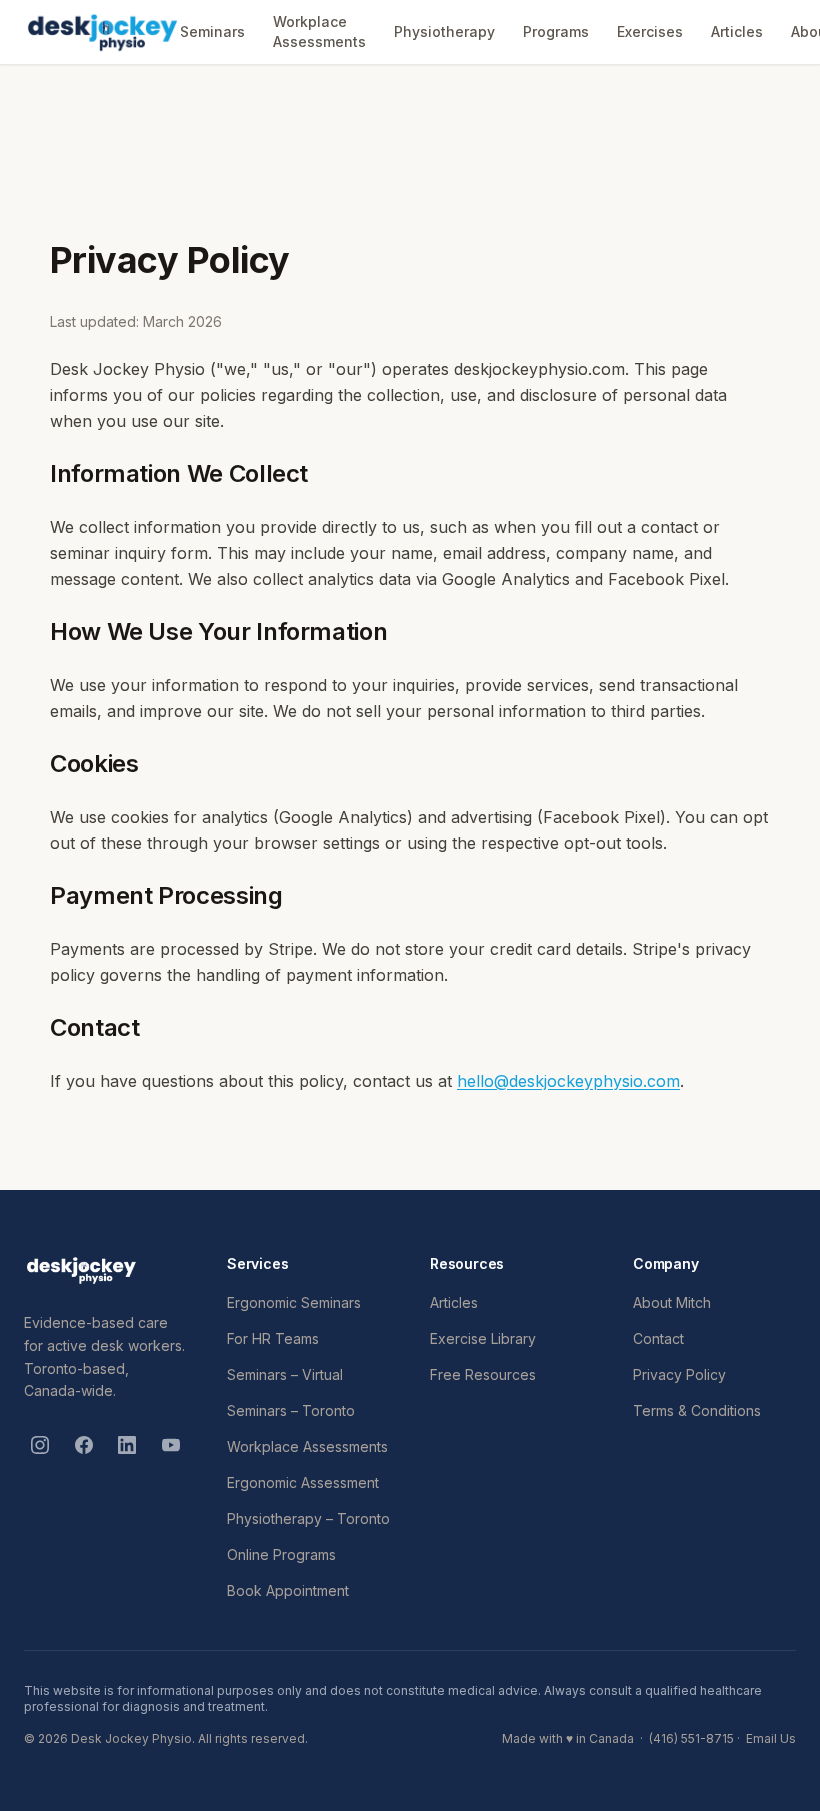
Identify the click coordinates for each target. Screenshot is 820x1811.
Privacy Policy (679, 1374)
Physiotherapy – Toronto (308, 1518)
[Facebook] (84, 1445)
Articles (737, 31)
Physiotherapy (444, 31)
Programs (556, 31)
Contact (658, 1338)
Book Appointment (288, 1590)
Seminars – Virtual (285, 1374)
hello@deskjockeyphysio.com (568, 1081)
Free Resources (483, 1374)
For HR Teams (273, 1338)
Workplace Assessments (319, 31)
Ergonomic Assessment (303, 1482)
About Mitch (672, 1302)
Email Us (771, 1738)
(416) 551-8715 (691, 1738)
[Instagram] (40, 1445)
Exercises (650, 31)
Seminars (212, 31)
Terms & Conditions (697, 1410)
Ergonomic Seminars (294, 1302)
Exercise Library (483, 1338)
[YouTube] (171, 1445)
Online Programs (281, 1554)
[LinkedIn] (128, 1445)
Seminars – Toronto (291, 1410)
